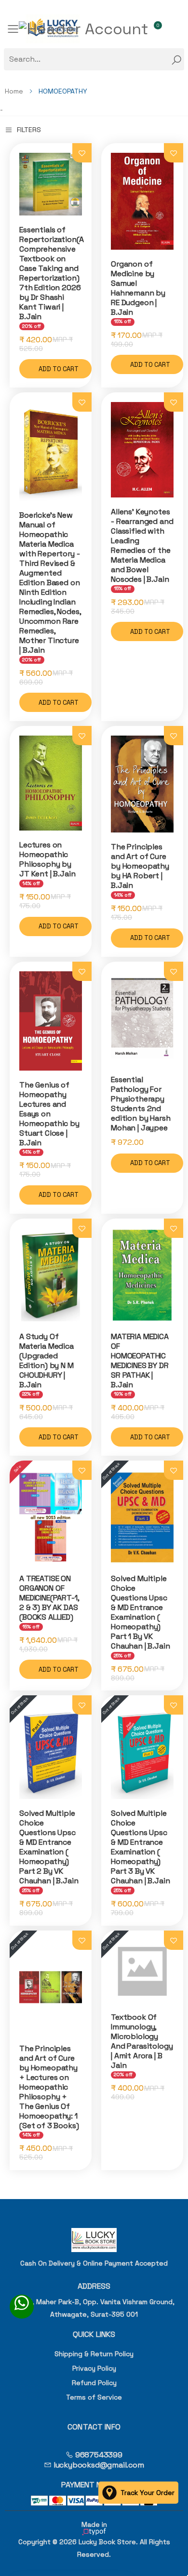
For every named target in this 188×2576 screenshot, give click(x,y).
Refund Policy (94, 2383)
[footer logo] (94, 2240)
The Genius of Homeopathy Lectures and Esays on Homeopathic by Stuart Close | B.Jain (49, 1114)
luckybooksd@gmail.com (98, 2465)
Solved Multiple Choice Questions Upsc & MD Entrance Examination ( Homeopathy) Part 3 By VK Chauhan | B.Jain (140, 1847)
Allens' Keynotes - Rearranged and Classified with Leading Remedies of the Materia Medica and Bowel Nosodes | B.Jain (142, 545)
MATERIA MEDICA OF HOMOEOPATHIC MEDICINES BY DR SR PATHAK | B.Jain (140, 1361)
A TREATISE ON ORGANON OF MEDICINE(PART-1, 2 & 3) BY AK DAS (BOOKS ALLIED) (49, 1598)
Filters (29, 130)
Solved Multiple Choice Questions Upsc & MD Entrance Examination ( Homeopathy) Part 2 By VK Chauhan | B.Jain (49, 1847)
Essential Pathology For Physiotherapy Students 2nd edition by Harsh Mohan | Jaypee (141, 1104)
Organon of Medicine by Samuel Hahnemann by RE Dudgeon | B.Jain (138, 288)
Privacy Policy (94, 2368)
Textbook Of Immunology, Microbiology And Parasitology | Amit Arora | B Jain (142, 2041)
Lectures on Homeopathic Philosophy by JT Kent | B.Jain (47, 859)
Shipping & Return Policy (94, 2354)
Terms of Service (94, 2397)
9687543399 (98, 2455)
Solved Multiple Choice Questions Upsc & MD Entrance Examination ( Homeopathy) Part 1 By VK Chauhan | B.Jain (140, 1612)
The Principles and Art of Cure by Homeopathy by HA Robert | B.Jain (140, 866)
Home (14, 91)
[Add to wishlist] (82, 153)
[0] (161, 29)
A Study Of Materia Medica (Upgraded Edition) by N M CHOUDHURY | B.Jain (47, 1361)
